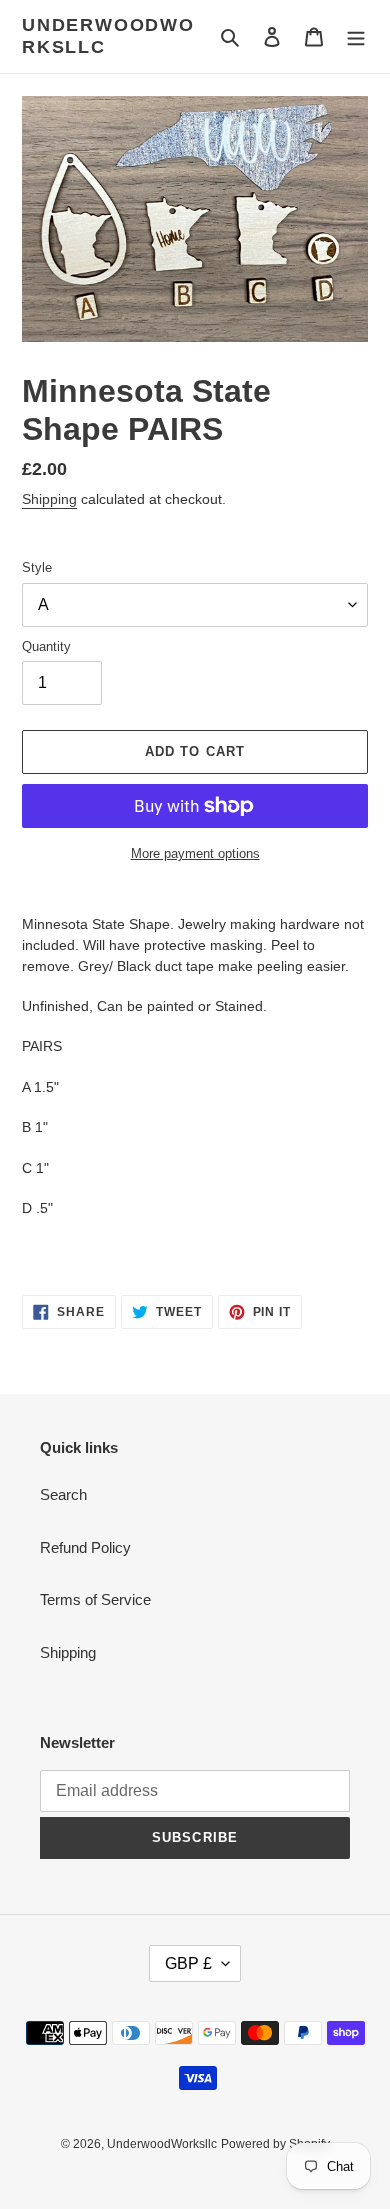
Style (37, 567)
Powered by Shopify (275, 2144)
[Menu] (356, 36)
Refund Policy (85, 1547)
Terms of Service (95, 1599)
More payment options (195, 853)
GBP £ (188, 1963)
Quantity (46, 646)
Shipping (49, 499)
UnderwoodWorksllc (108, 36)
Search (63, 1494)
